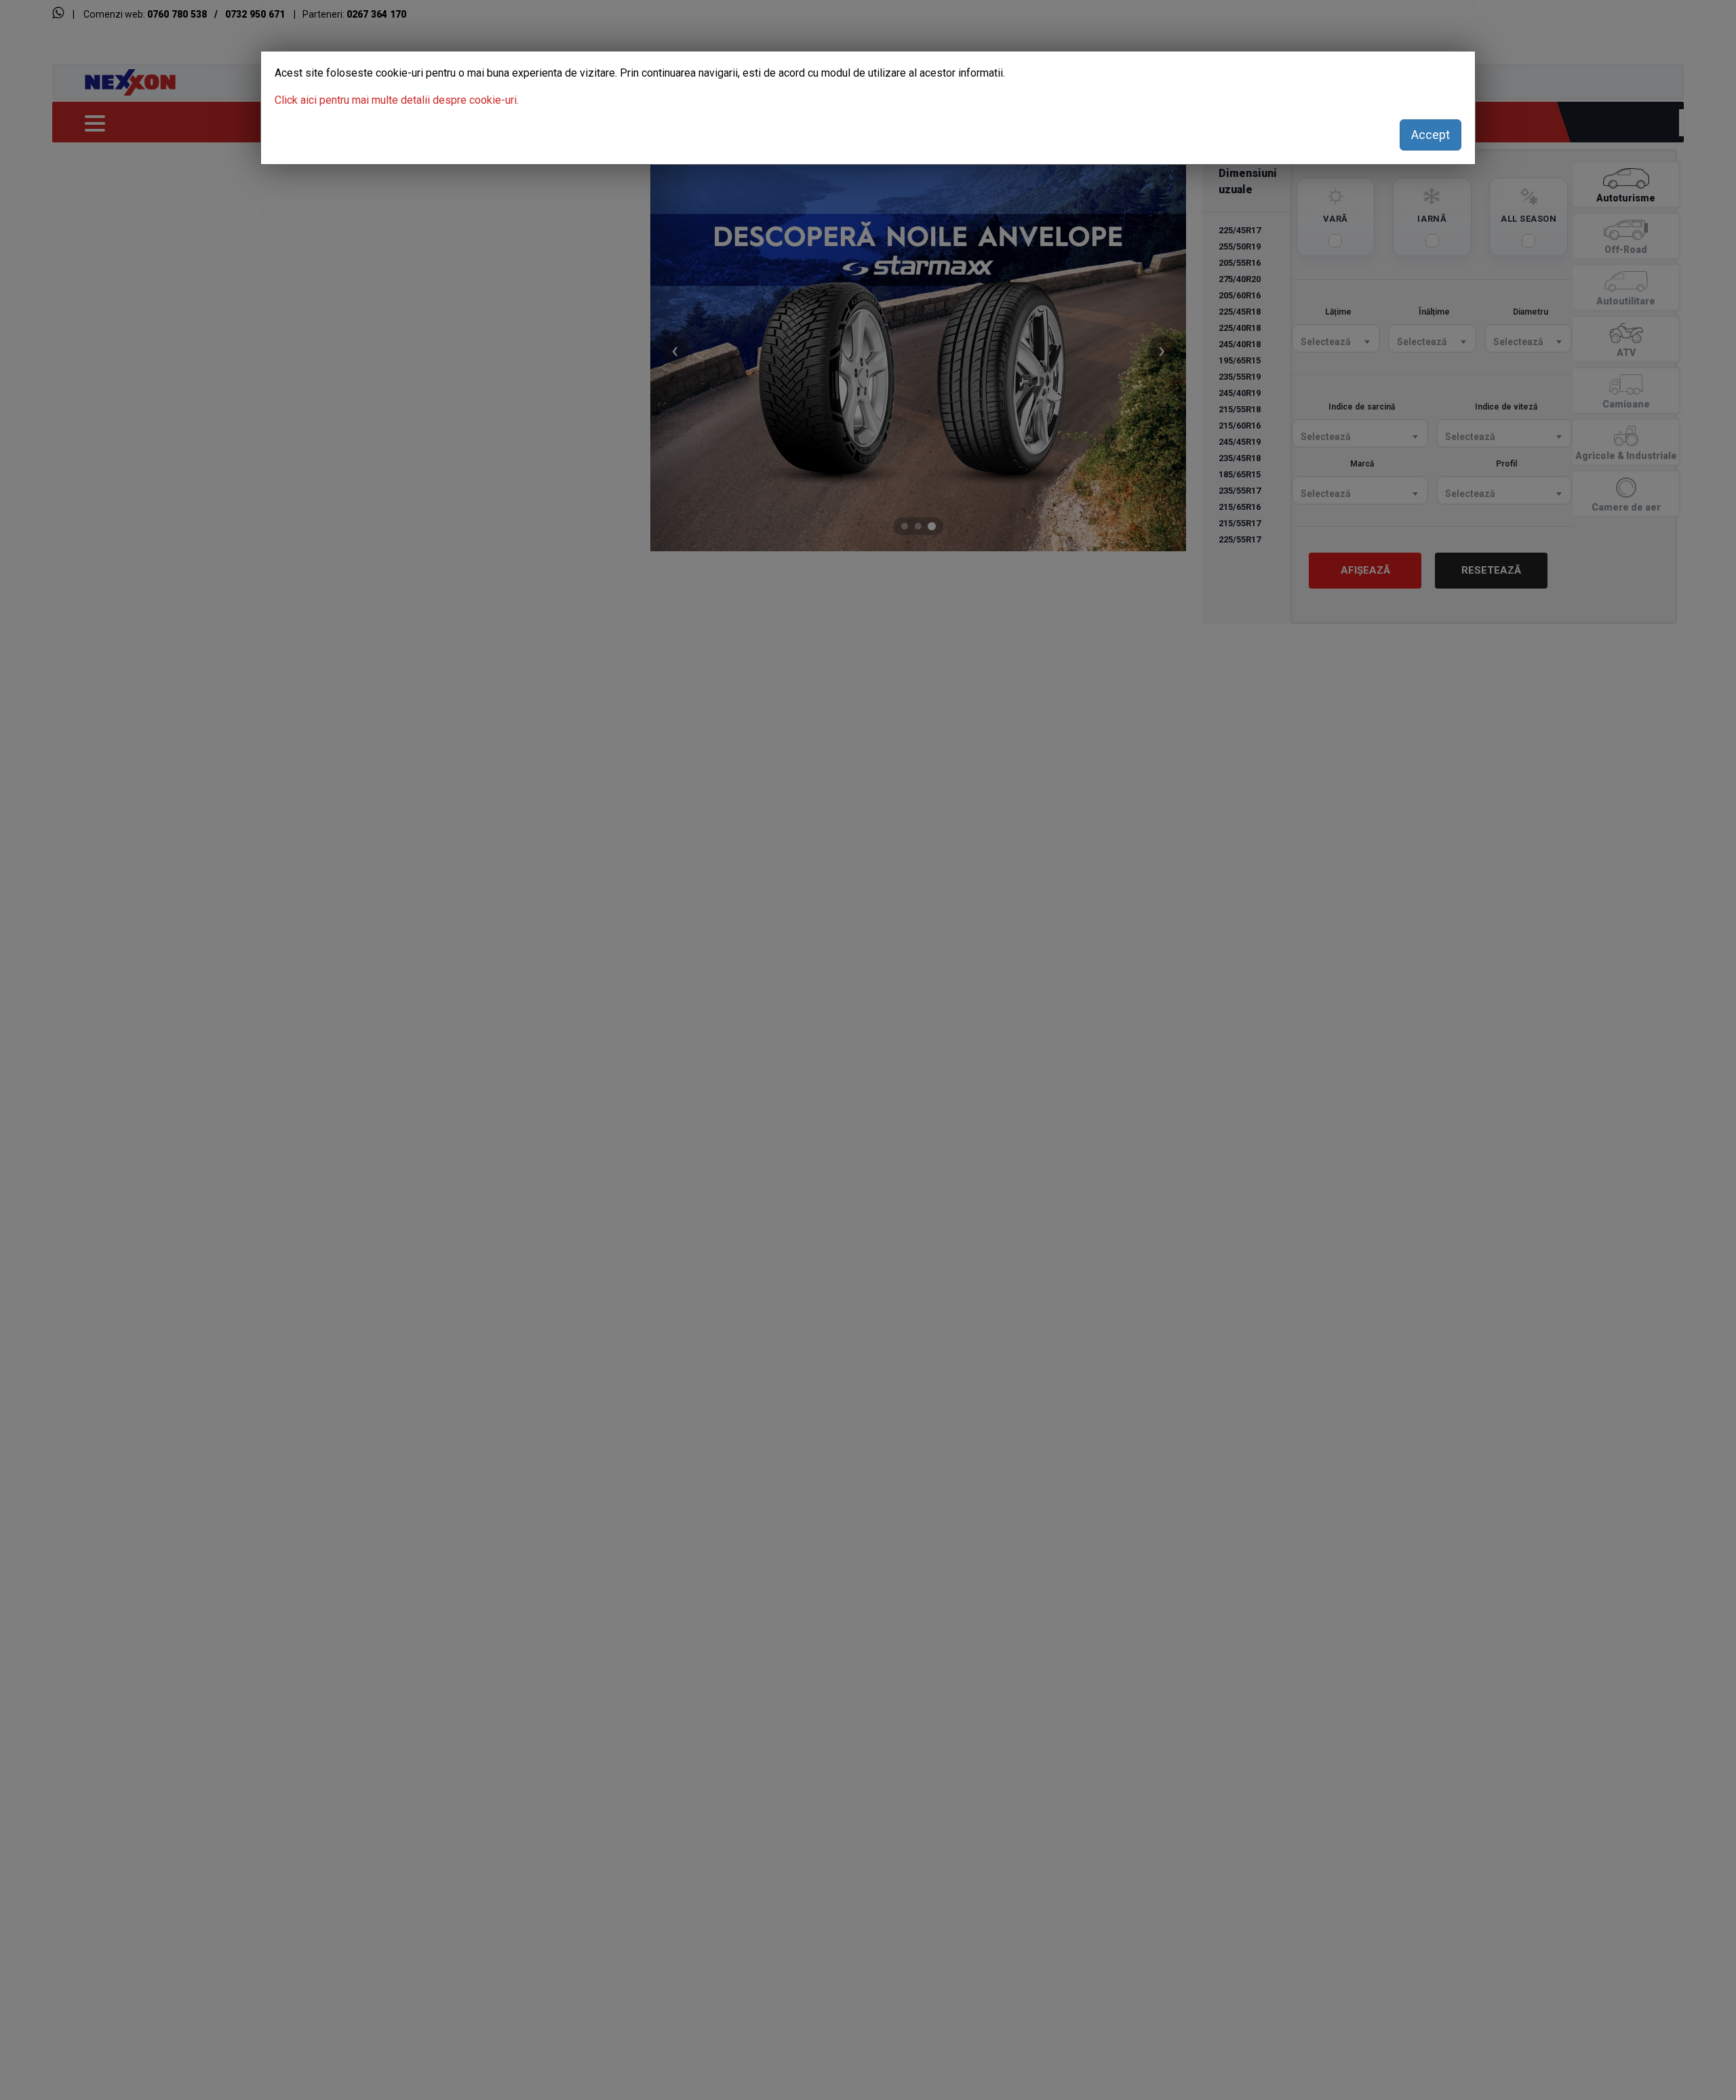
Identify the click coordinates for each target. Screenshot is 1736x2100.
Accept (1431, 135)
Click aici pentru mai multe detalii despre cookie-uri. (397, 100)
